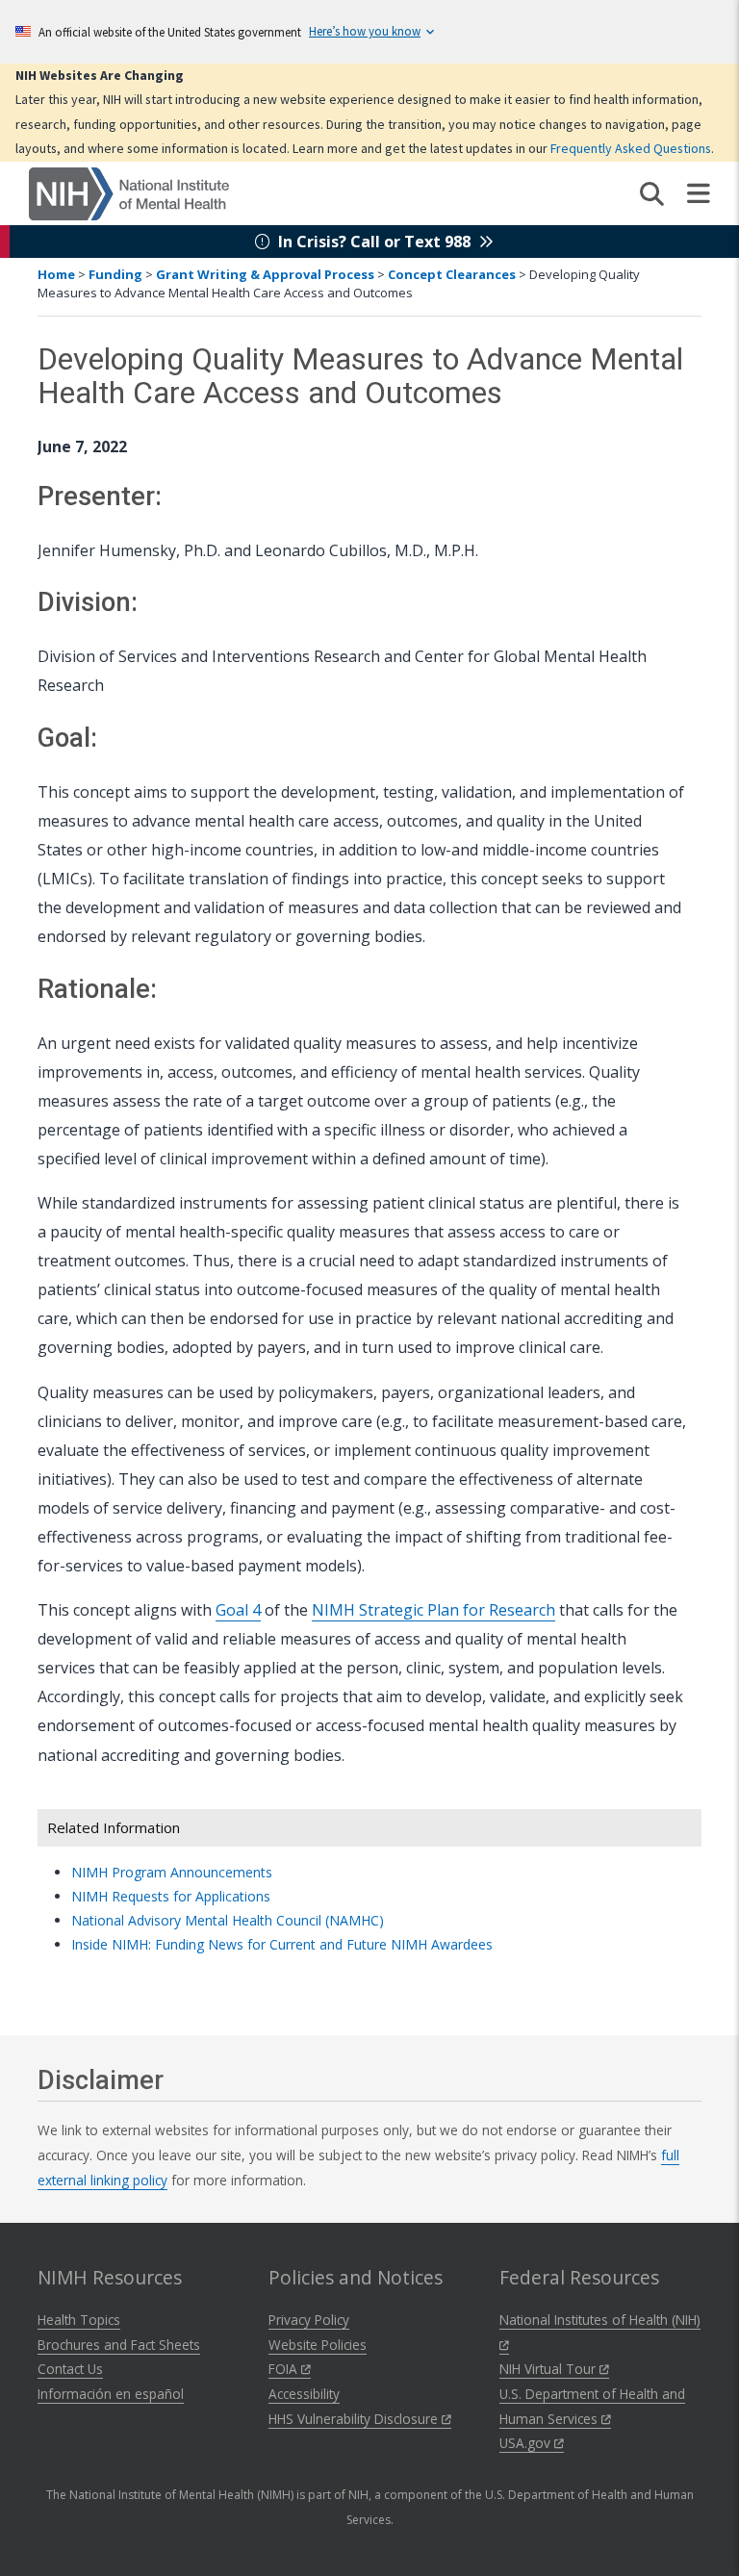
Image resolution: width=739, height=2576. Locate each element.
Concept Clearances (452, 274)
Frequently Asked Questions (631, 148)
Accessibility (304, 2394)
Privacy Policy (309, 2320)
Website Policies (318, 2345)
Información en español (111, 2394)
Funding (115, 274)
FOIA (285, 2369)
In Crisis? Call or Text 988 (374, 242)
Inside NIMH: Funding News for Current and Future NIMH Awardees (282, 1944)
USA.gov (527, 2443)
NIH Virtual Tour (549, 2369)
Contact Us (70, 2369)
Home (56, 274)
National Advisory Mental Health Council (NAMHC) (228, 1920)
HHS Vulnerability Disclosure (355, 2419)
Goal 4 (238, 1610)
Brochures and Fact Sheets (119, 2345)
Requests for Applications (171, 1896)
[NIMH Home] (129, 192)
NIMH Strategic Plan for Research (433, 1610)
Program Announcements (172, 1872)
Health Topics (79, 2320)
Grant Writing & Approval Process (265, 274)
